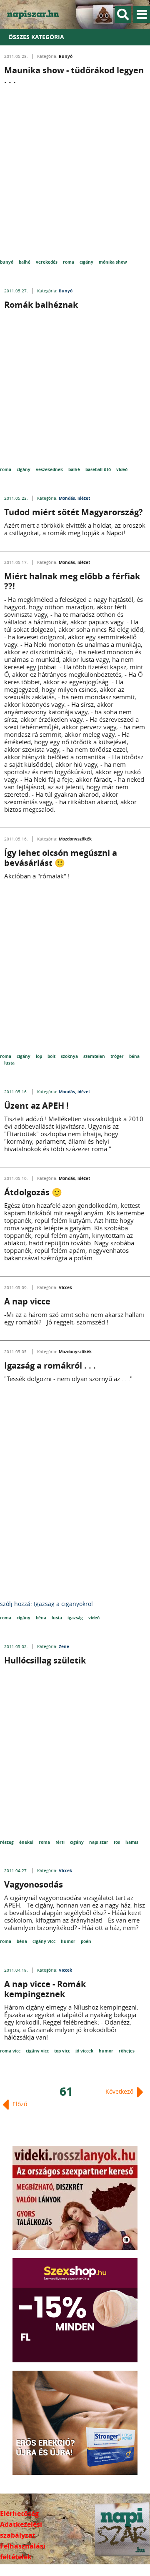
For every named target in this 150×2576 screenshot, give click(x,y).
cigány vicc (45, 1941)
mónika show (113, 262)
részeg (7, 1842)
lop (40, 1056)
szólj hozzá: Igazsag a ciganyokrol (46, 1604)
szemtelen (95, 1056)
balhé (25, 262)
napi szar (99, 1842)
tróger (118, 1056)
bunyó (7, 262)
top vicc (63, 2051)
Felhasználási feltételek (23, 2551)
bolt (52, 1056)
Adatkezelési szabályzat (21, 2530)
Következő (120, 2091)
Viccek (65, 1287)
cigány (87, 262)
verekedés (47, 262)
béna (134, 1056)
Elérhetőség (19, 2514)
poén (86, 1941)
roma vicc (11, 2051)
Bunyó (66, 56)
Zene (64, 1646)
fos (117, 1842)
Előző (19, 2104)
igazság (76, 1618)
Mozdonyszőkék (75, 839)
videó (122, 469)
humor (69, 1941)
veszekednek (50, 469)
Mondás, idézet (74, 498)
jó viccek (85, 2051)
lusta (9, 1063)
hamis (132, 1842)
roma (69, 262)
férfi (61, 1842)
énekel (27, 1842)
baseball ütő (99, 469)
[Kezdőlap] (37, 14)
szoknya (70, 1056)
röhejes (127, 2051)
